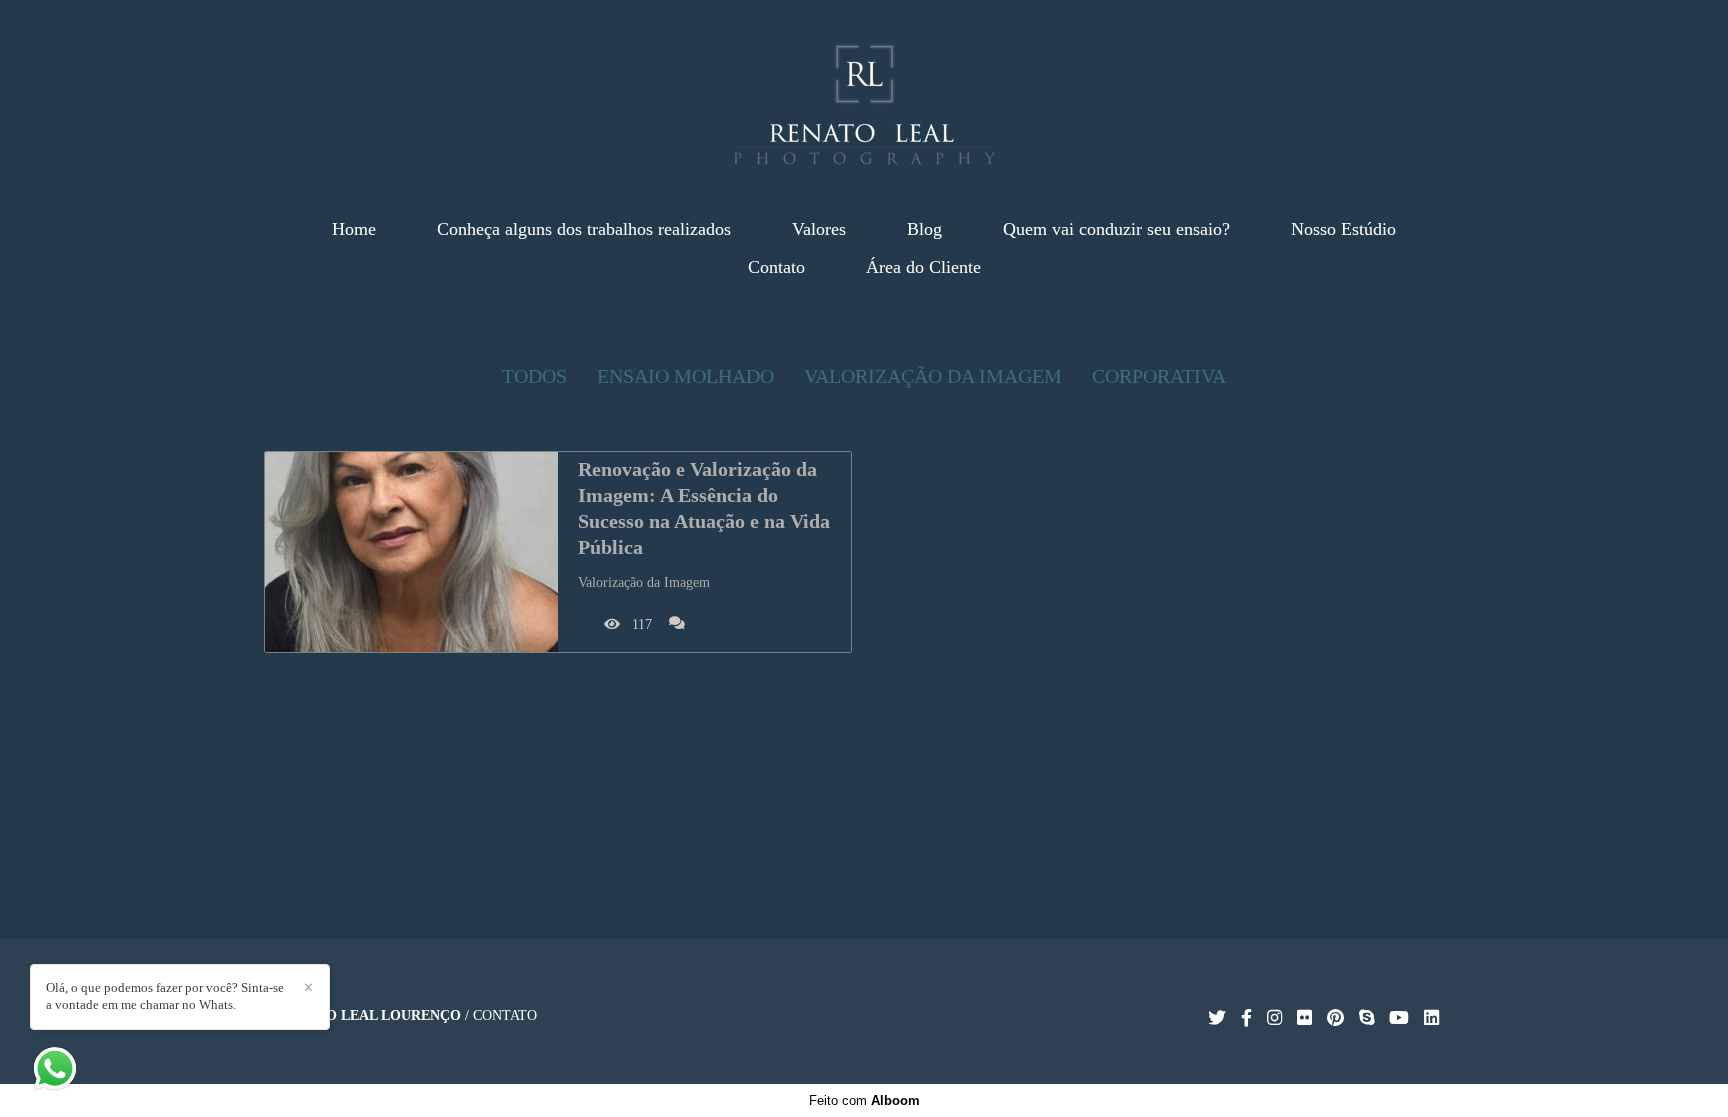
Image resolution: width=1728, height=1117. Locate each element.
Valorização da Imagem (933, 376)
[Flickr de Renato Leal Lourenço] (1304, 1018)
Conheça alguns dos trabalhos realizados (584, 229)
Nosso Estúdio (1343, 229)
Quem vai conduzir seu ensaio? (1116, 229)
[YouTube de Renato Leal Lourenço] (1399, 1018)
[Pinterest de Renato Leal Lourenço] (1335, 1018)
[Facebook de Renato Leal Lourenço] (1246, 1018)
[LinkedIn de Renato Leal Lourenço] (1431, 1018)
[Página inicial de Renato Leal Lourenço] (864, 95)
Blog (924, 229)
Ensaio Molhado (685, 376)
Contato (776, 267)
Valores (819, 229)
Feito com (864, 1100)
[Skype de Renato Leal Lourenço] (1366, 1018)
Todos (534, 376)
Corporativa (1159, 376)
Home (354, 229)
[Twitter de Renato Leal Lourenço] (1217, 1018)
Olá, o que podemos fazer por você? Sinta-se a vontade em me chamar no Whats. (165, 996)
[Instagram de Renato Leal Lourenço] (1274, 1018)
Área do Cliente (923, 267)
